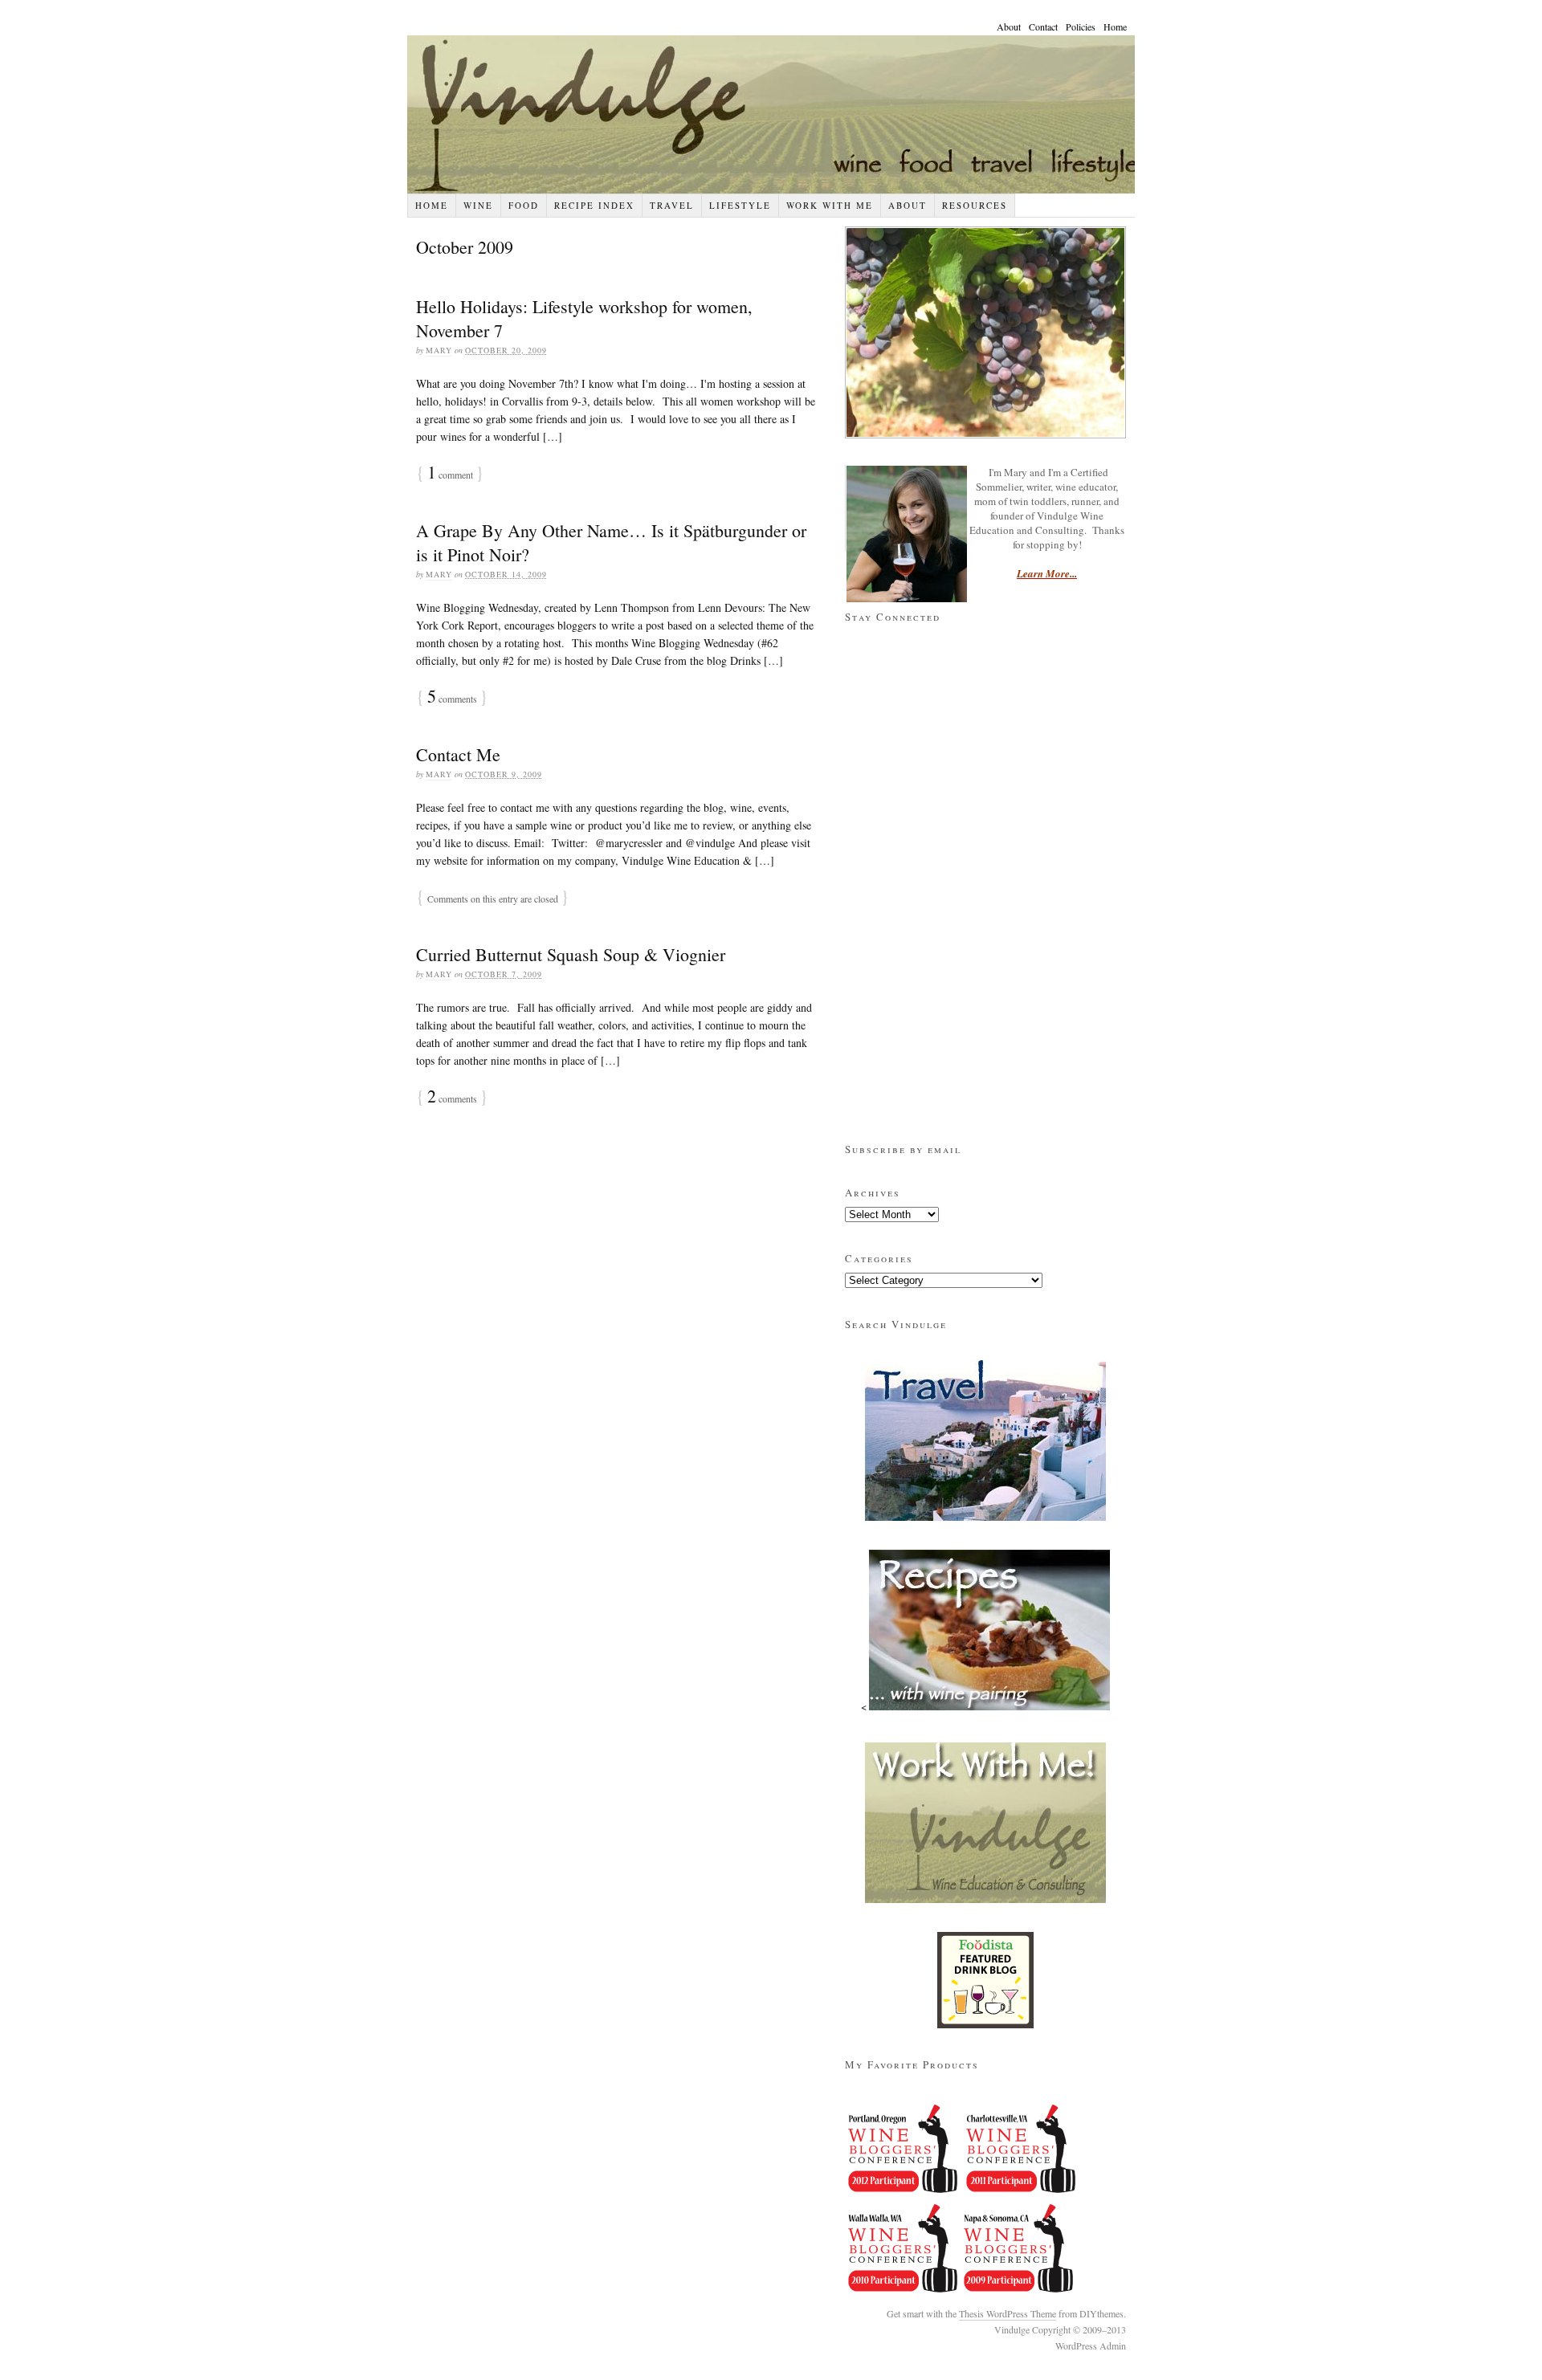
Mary (439, 350)
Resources (975, 205)
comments (452, 1098)
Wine (478, 205)
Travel (672, 205)
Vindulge (787, 114)
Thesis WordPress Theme (1008, 2313)
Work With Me (830, 205)
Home (1115, 26)
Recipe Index (594, 205)
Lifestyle (740, 205)
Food (524, 205)
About (1009, 26)
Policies (1081, 26)
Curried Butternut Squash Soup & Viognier (571, 954)
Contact (1043, 26)
